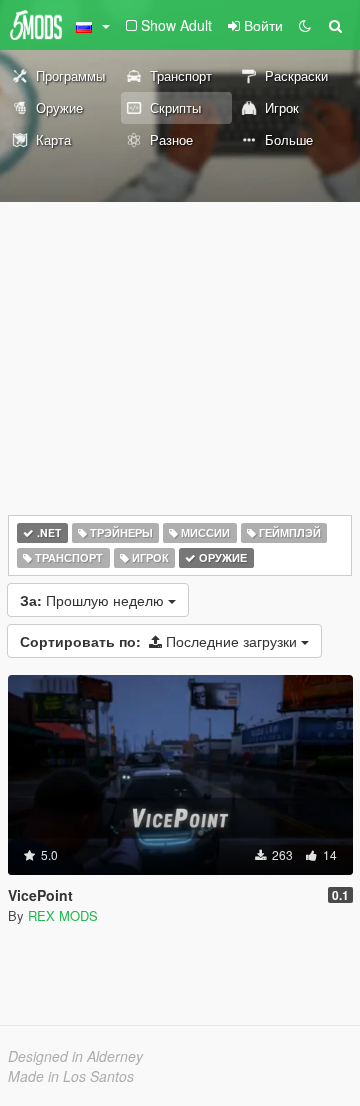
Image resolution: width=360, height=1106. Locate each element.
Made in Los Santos (71, 1076)
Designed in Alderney (75, 1056)
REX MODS (63, 915)
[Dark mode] (305, 25)
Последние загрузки (160, 641)
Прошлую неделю (94, 600)
